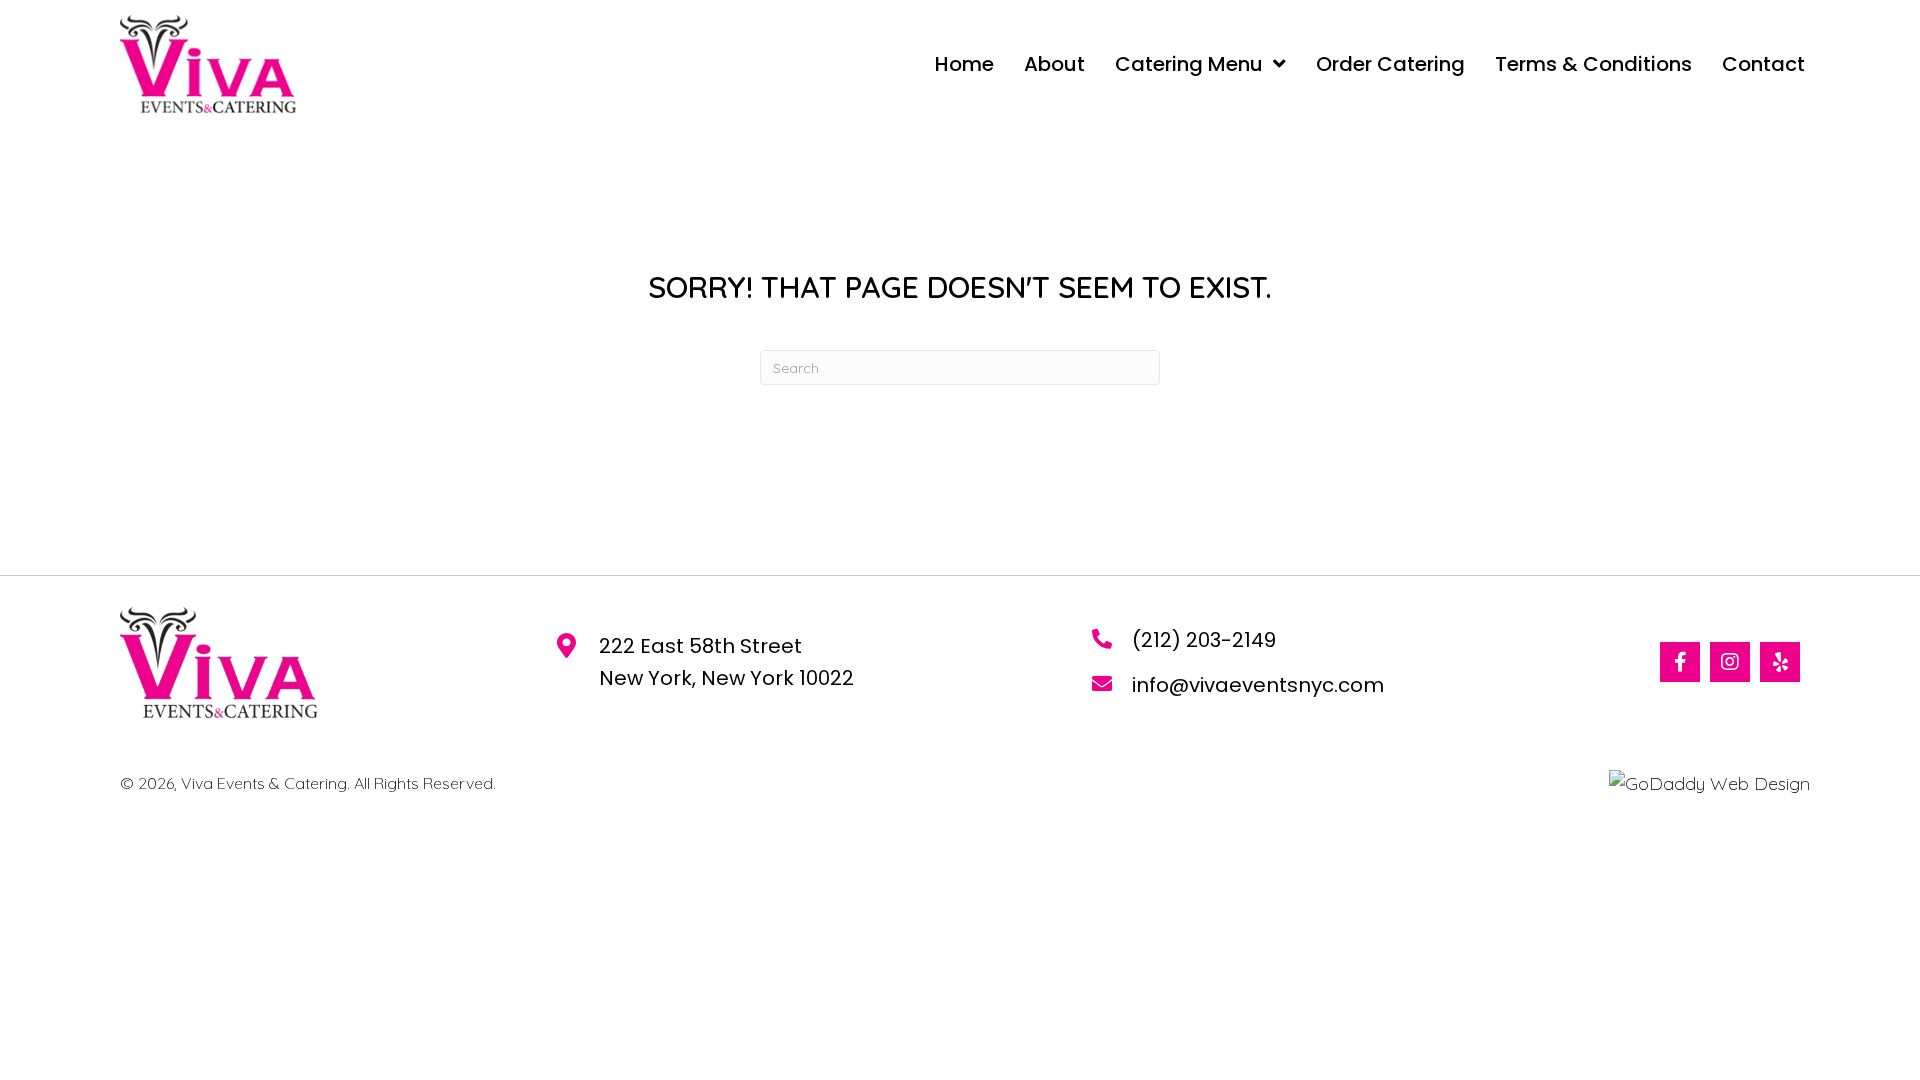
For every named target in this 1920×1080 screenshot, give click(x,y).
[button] (1680, 662)
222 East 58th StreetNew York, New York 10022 (726, 662)
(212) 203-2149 (1204, 640)
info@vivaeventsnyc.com (1258, 685)
